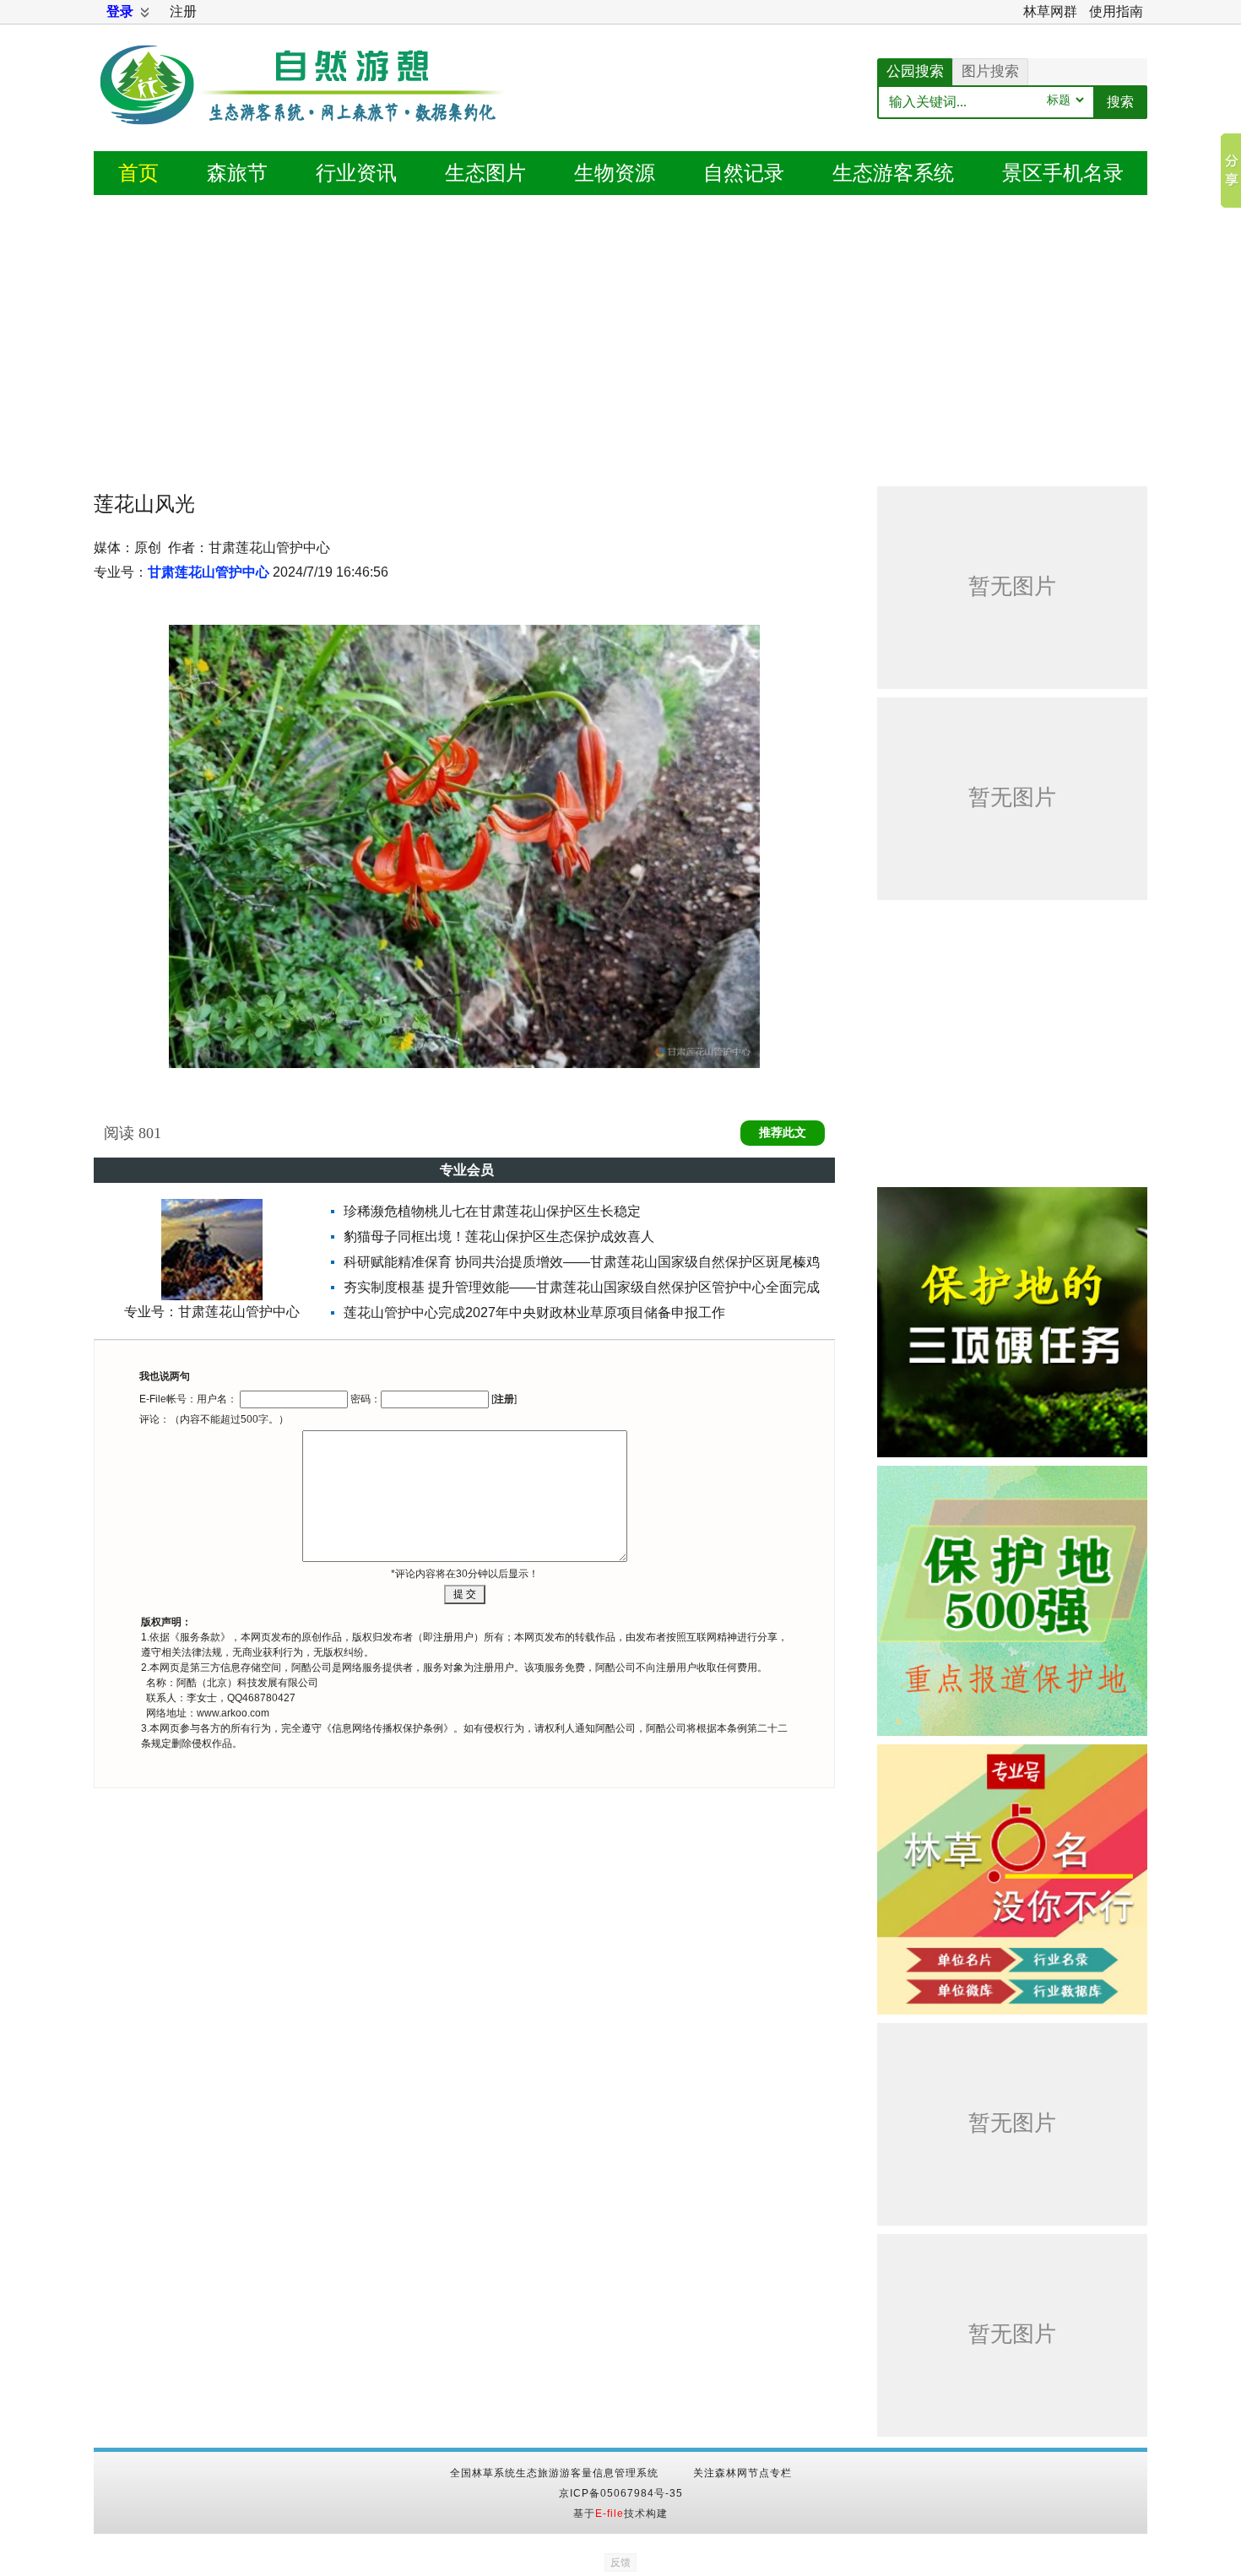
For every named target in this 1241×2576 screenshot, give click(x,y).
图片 (485, 173)
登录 (120, 11)
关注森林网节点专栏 (742, 2473)
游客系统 (893, 173)
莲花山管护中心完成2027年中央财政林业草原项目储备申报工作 (534, 1312)
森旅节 (237, 173)
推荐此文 (783, 1133)
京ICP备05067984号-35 (621, 2493)
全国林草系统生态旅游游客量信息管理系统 (554, 2473)
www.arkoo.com (233, 1713)
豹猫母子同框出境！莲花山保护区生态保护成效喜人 (499, 1236)
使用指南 (1116, 11)
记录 (744, 173)
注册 (183, 11)
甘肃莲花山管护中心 (209, 572)
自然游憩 (305, 106)
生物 (615, 173)
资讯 (356, 173)
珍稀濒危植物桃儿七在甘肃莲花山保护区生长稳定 (492, 1211)
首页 (138, 173)
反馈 (620, 2562)
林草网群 (1050, 11)
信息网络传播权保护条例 (387, 1728)
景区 (1063, 173)
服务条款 (200, 1637)
